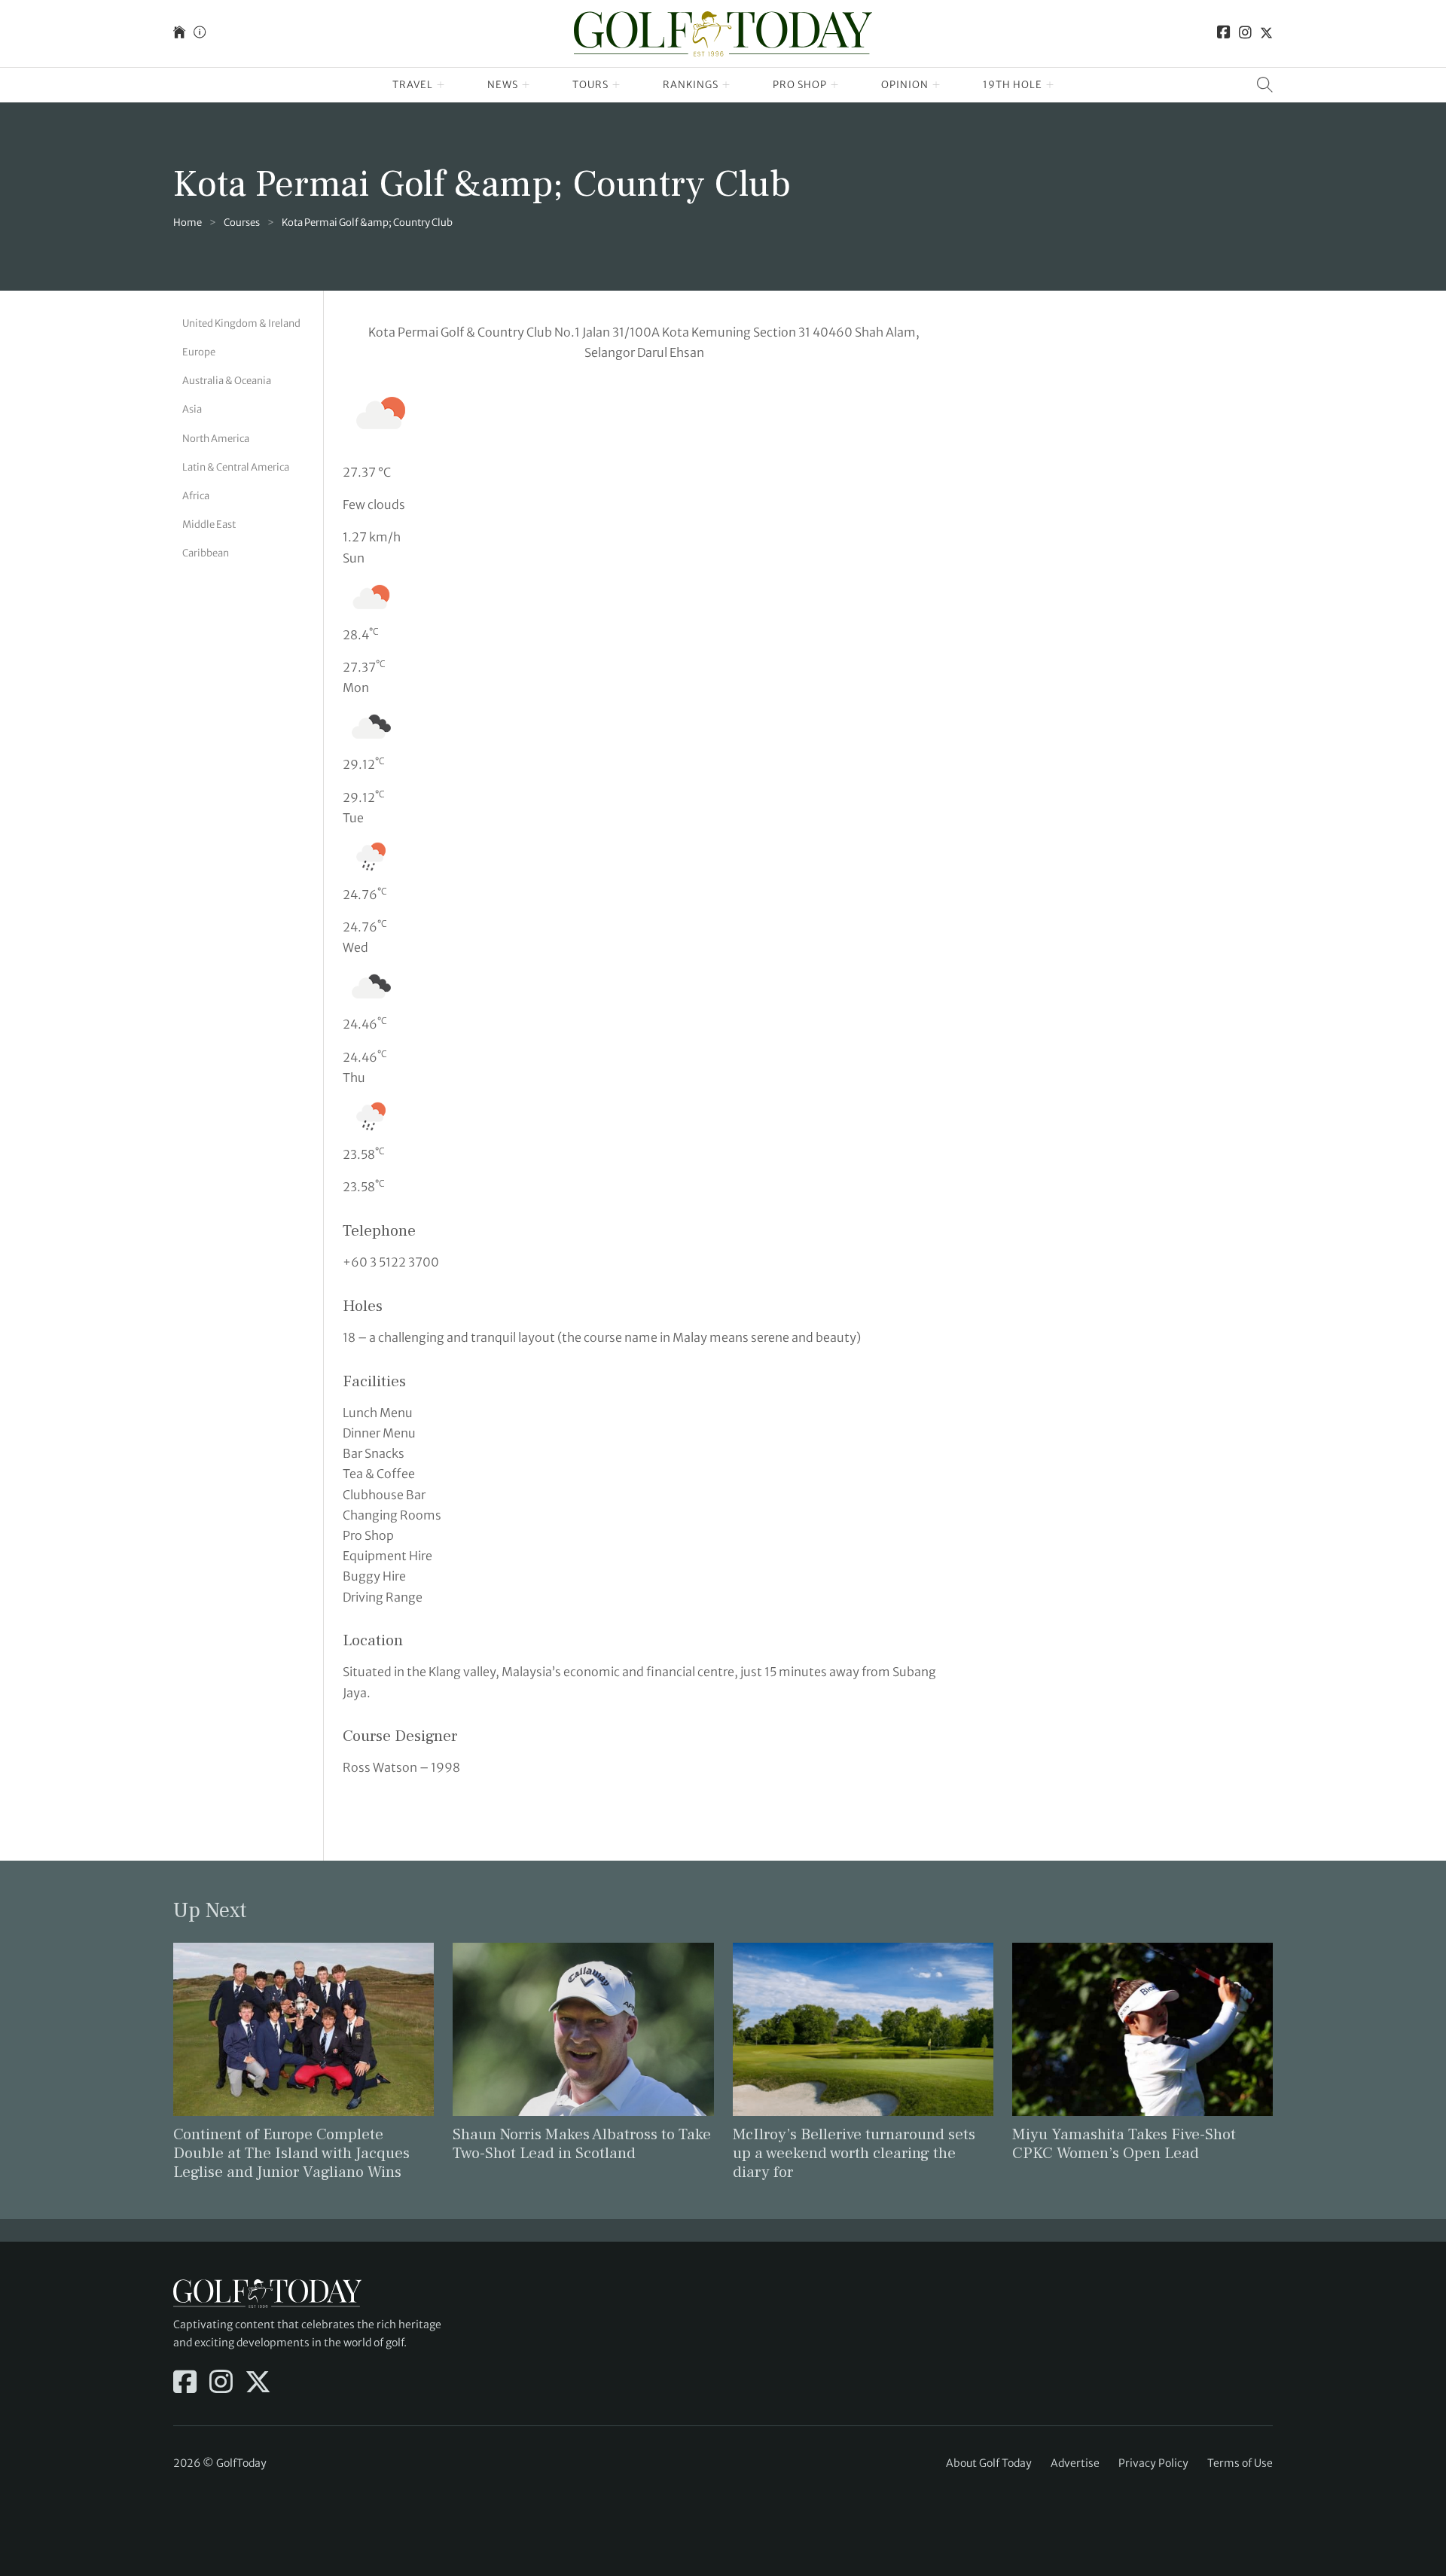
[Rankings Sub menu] (726, 85)
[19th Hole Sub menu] (1050, 85)
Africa (196, 496)
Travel (413, 85)
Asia (192, 409)
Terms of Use (1240, 2463)
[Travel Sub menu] (441, 85)
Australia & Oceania (227, 381)
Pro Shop (800, 85)
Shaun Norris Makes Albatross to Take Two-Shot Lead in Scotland (582, 2144)
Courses (242, 223)
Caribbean (206, 553)
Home (188, 223)
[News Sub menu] (526, 85)
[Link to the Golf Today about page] (200, 34)
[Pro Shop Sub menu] (835, 85)
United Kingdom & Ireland (241, 323)
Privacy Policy (1153, 2463)
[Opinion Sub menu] (937, 85)
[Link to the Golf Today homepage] (179, 34)
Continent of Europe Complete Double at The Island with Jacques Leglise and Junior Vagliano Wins (291, 2153)
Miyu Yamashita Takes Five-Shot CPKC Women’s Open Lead (1124, 2144)
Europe (199, 352)
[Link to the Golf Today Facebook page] (1224, 34)
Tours (590, 85)
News (503, 85)
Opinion (905, 85)
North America (216, 438)
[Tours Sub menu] (616, 85)
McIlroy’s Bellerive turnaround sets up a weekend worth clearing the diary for (854, 2153)
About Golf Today (989, 2463)
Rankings (691, 85)
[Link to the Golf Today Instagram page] (1245, 34)
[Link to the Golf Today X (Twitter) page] (1266, 34)
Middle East (209, 524)
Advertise (1075, 2463)
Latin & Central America (236, 466)
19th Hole (1013, 85)
